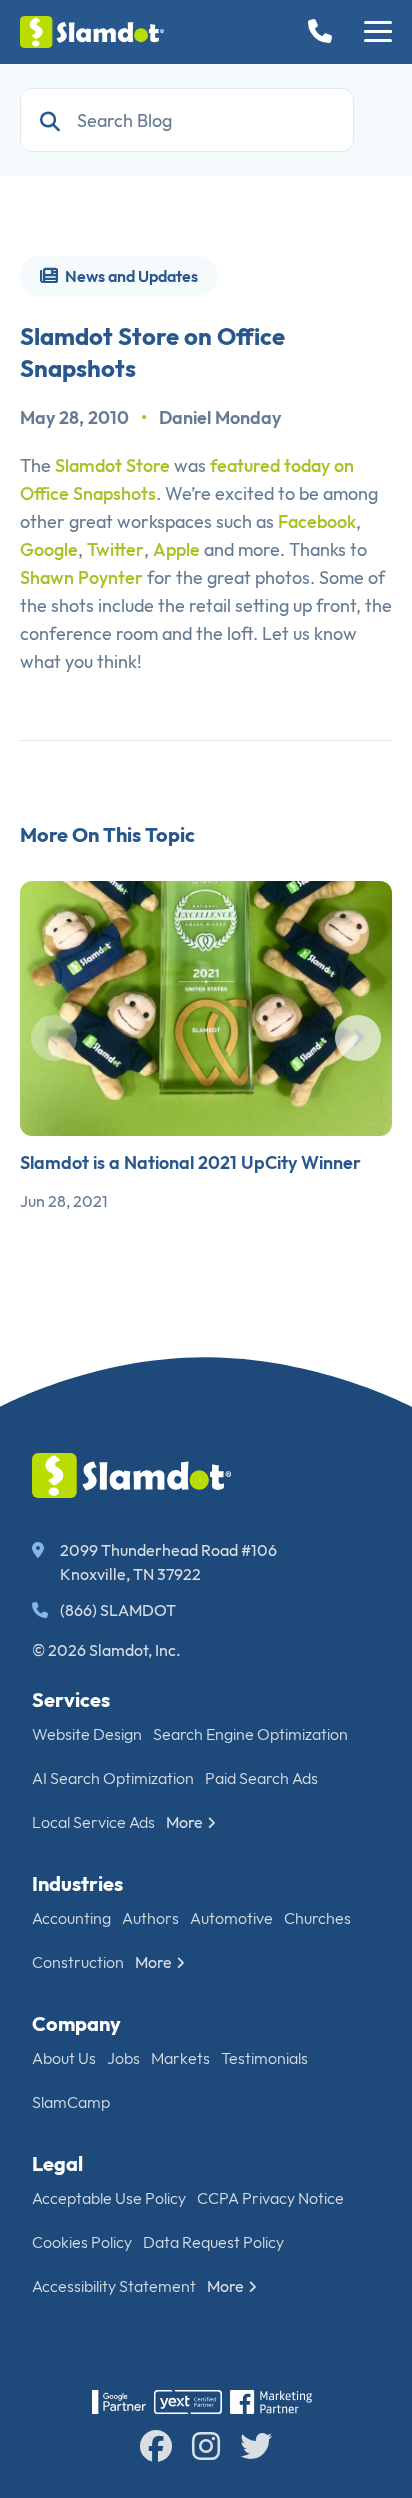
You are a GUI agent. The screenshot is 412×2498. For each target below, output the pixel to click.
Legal (57, 2163)
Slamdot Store (112, 465)
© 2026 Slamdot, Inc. (106, 1650)
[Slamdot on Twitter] (256, 2446)
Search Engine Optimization (250, 1734)
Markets (180, 2058)
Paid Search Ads (261, 1778)
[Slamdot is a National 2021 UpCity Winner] (206, 1008)
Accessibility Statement (114, 2286)
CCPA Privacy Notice (270, 2198)
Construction (78, 1962)
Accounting (71, 1918)
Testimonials (264, 2058)
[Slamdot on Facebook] (156, 2446)
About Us (64, 2058)
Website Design (87, 1734)
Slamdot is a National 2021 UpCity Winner (190, 1162)
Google (49, 549)
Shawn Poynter (81, 577)
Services (71, 1699)
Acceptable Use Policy (109, 2198)
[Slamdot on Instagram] (206, 2446)
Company (76, 2023)
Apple (176, 549)
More (184, 1822)
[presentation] (54, 1038)
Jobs (123, 2058)
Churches (317, 1918)
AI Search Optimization (113, 1778)
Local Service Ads (93, 1822)
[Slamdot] (92, 32)
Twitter (115, 549)
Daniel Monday (220, 417)
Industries (77, 1883)
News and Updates (130, 276)
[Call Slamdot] (324, 32)
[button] (378, 32)
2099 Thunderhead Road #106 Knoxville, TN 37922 (168, 1562)
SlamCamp (71, 2102)
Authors (150, 1918)
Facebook (317, 521)
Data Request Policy (213, 2242)
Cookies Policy (82, 2242)
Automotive (231, 1918)
